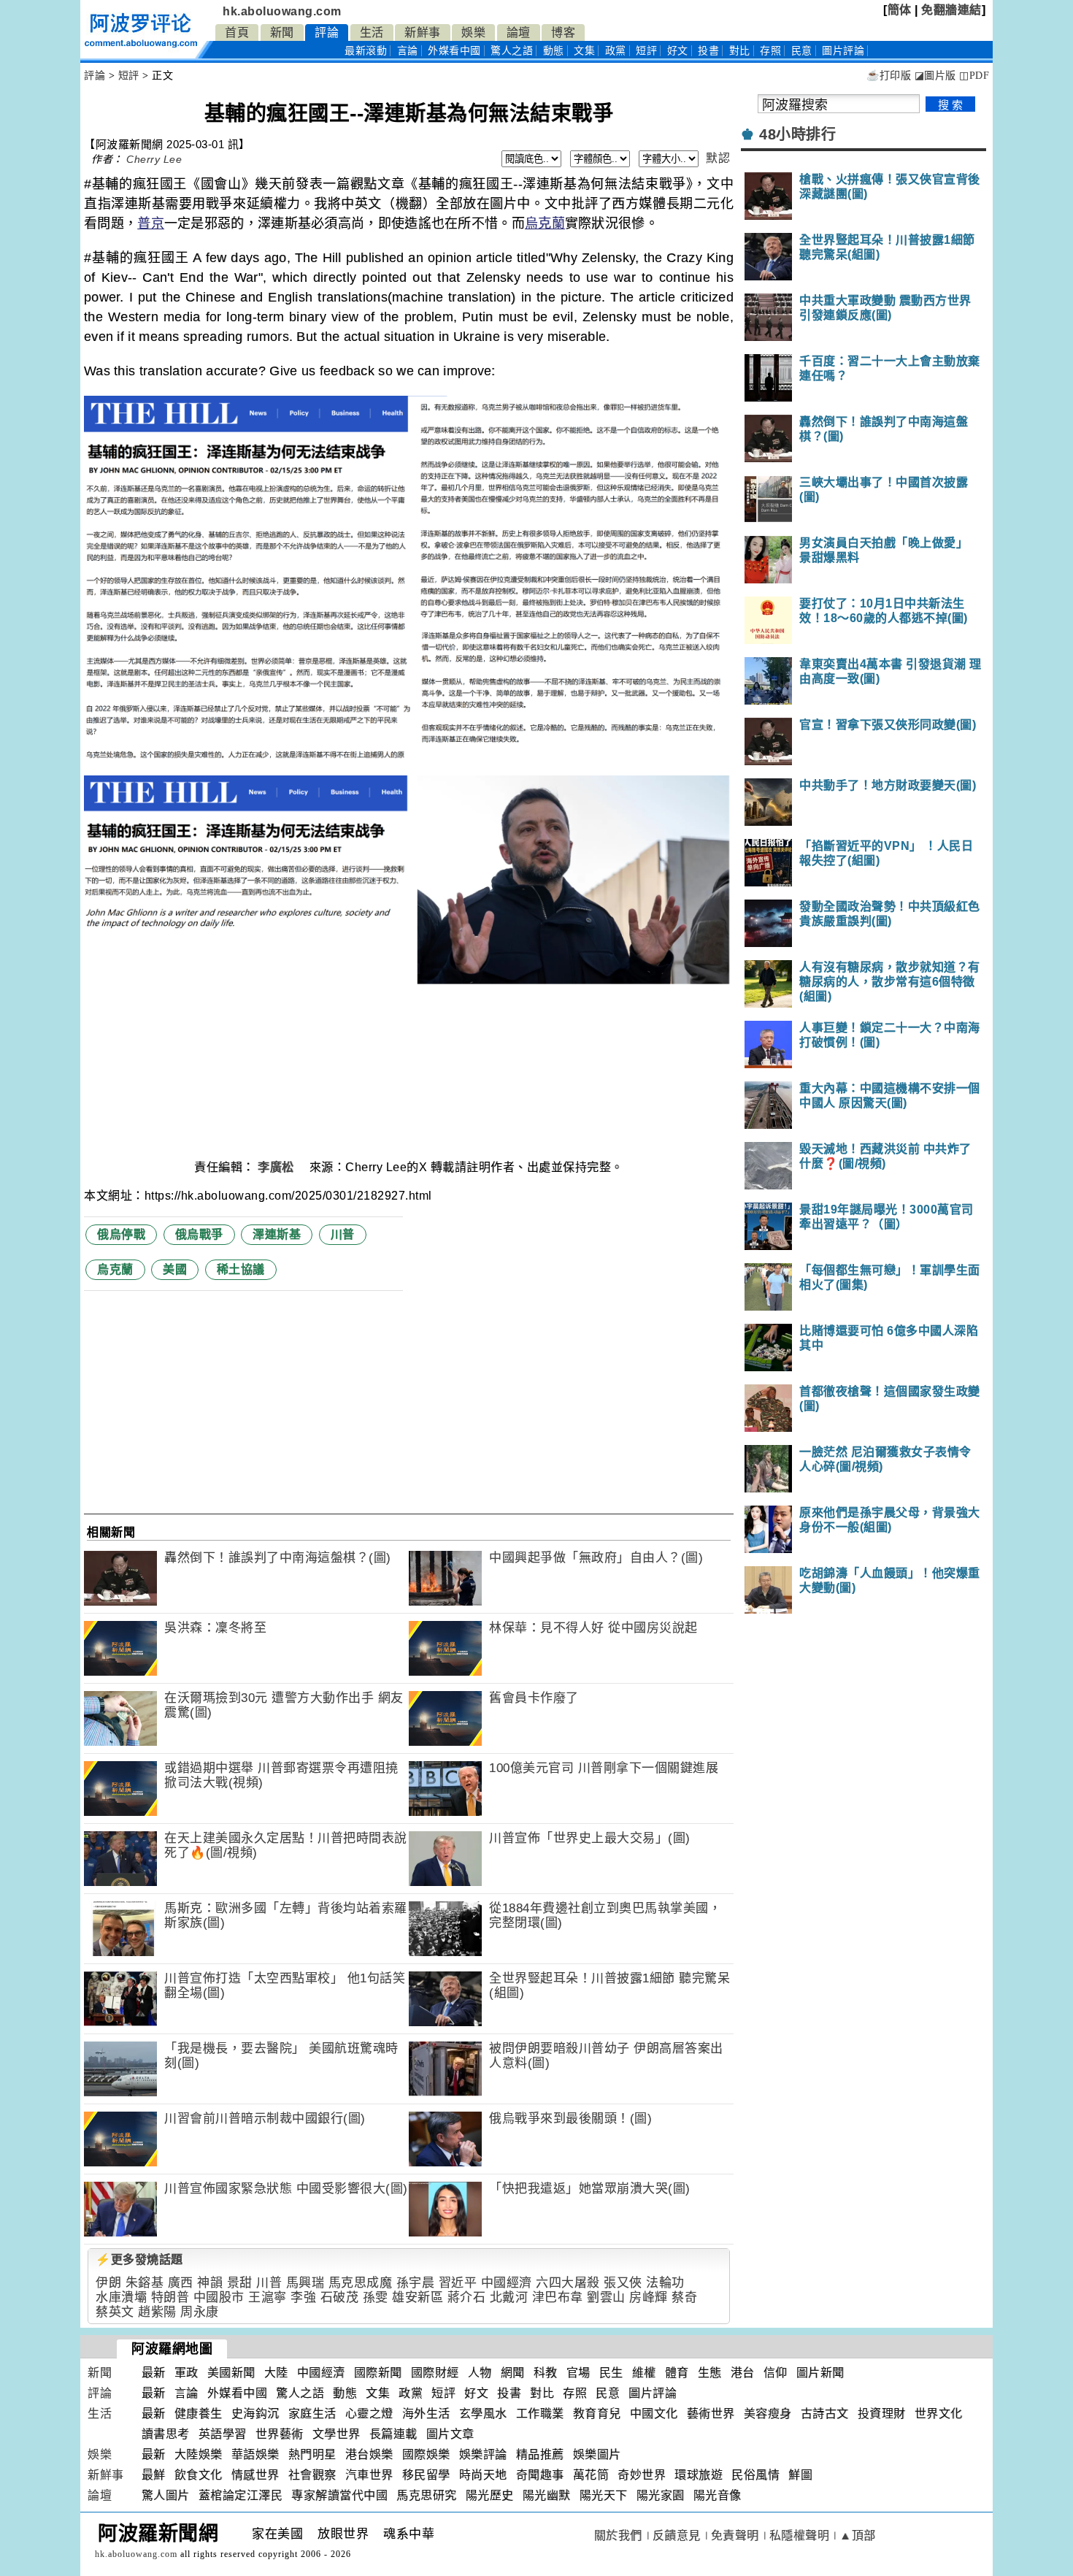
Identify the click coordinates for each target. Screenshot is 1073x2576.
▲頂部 (858, 2535)
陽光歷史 (490, 2495)
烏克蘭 (545, 223)
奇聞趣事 (540, 2475)
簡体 (900, 10)
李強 (303, 2297)
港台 (743, 2373)
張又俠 (623, 2283)
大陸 (276, 2373)
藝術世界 (711, 2414)
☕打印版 (889, 76)
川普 (343, 1234)
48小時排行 (797, 134)
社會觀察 (312, 2475)
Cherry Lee (154, 159)
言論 (408, 51)
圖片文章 (450, 2434)
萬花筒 (591, 2475)
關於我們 (618, 2535)
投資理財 (882, 2414)
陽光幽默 (547, 2495)
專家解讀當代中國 (339, 2495)
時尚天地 (483, 2475)
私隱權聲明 (800, 2535)
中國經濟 (507, 2283)
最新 (366, 51)
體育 (677, 2373)
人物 (480, 2373)
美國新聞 (231, 2373)
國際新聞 (378, 2373)
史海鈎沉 (255, 2414)
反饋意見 (677, 2535)
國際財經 (435, 2373)
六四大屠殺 (568, 2283)
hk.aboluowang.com (282, 11)
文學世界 (336, 2434)
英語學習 (223, 2434)
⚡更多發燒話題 (139, 2259)
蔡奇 (684, 2297)
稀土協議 (241, 1269)
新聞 (282, 32)
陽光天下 (604, 2495)
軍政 (186, 2373)
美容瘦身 (768, 2414)
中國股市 (219, 2297)
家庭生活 (312, 2414)
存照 (770, 51)
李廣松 (277, 1167)
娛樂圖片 (597, 2454)
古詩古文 (825, 2414)
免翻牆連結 (951, 10)
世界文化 (939, 2414)
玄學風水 (483, 2414)
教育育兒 (597, 2414)
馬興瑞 (305, 2283)
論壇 (519, 32)
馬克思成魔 (361, 2283)
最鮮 (154, 2475)
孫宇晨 (416, 2283)
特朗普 (170, 2297)
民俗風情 (755, 2475)
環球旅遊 (699, 2475)
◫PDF (974, 76)
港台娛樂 (369, 2454)
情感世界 (255, 2475)
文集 (584, 51)
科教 (546, 2373)
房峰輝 (649, 2297)
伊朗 (108, 2283)
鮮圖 (800, 2475)
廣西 (181, 2283)
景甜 (240, 2283)
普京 (151, 223)
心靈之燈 (369, 2414)
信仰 (776, 2373)
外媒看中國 (454, 51)
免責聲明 (735, 2535)
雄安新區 (418, 2297)
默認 (718, 158)
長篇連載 (393, 2434)
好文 (678, 51)
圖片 (843, 51)
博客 (563, 32)
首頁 (237, 32)
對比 (740, 51)
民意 (802, 51)
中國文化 (654, 2414)
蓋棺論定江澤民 (241, 2495)
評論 (327, 32)
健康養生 (199, 2414)
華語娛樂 (255, 2454)
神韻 (210, 2283)
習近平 (458, 2283)
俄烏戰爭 (199, 1234)
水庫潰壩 (121, 2297)
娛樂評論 (483, 2454)
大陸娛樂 (199, 2454)
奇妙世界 (642, 2475)
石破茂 (340, 2297)
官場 (578, 2373)
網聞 (513, 2373)
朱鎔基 (145, 2283)
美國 (175, 1269)
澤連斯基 (277, 1234)
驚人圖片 (166, 2495)
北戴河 (509, 2297)
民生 (611, 2373)
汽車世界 (369, 2475)
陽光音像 (718, 2495)
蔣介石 (467, 2297)
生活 (372, 32)
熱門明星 (312, 2454)
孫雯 (376, 2297)
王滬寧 (268, 2297)
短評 (646, 51)
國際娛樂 (426, 2454)
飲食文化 (199, 2475)
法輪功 (665, 2283)
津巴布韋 (558, 2297)
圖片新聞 (820, 2373)
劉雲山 (606, 2297)
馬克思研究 (427, 2495)
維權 (644, 2373)
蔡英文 (115, 2312)
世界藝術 (280, 2434)
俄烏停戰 (121, 1234)
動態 (554, 51)
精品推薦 (540, 2454)
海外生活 (426, 2414)
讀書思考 (166, 2434)
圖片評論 (653, 2393)
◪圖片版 (935, 76)
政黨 (616, 51)
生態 (710, 2373)
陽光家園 (661, 2495)
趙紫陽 (157, 2312)
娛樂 (473, 32)
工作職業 (540, 2414)
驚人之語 (512, 51)
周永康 (200, 2312)
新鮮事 (423, 32)
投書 (708, 51)
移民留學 (426, 2475)
